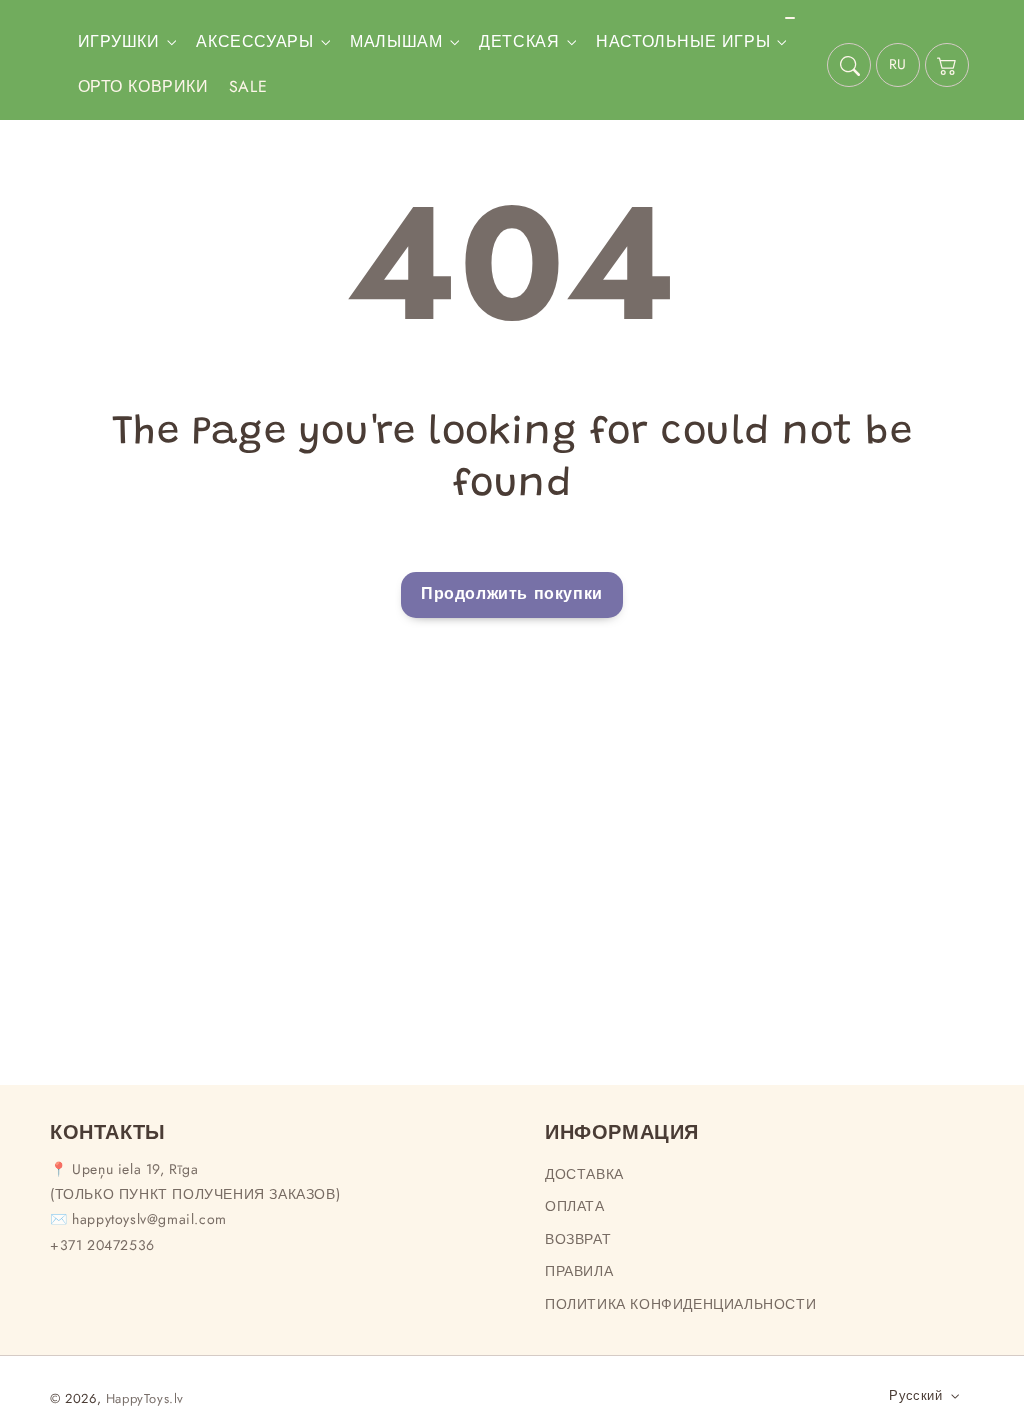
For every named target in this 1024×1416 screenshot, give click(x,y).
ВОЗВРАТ (578, 1239)
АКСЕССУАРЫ (254, 42)
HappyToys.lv (145, 1398)
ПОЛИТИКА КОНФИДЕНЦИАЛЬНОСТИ (680, 1304)
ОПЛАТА (575, 1206)
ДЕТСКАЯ (519, 42)
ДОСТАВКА (584, 1174)
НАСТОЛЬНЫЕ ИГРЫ (683, 42)
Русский (915, 1395)
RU (898, 64)
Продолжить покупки (512, 593)
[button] (849, 65)
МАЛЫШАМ (396, 42)
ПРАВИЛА (579, 1271)
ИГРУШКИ (119, 42)
